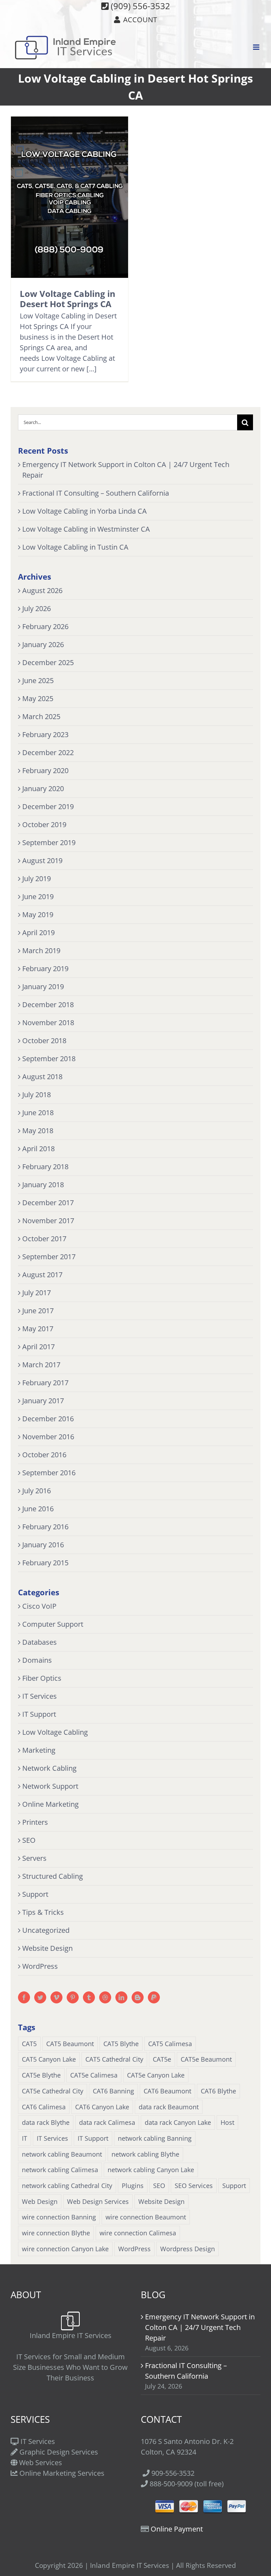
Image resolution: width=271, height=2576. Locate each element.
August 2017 (42, 1275)
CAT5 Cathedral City (114, 2059)
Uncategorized (46, 1930)
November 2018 (48, 1023)
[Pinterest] (73, 1997)
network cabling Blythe (145, 2154)
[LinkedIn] (121, 1997)
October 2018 (44, 1041)
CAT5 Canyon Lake (49, 2059)
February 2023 (45, 734)
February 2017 (45, 1383)
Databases (40, 1642)
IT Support (39, 1714)
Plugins (133, 2186)
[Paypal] (154, 1997)
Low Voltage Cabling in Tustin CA (75, 547)
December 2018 (48, 1005)
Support (35, 1894)
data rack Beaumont (169, 2107)
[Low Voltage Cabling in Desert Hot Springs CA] (70, 197)
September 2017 (49, 1257)
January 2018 (43, 1185)
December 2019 (48, 806)
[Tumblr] (89, 1997)
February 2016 (45, 1527)
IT (25, 2138)
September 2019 (49, 842)
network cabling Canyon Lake (151, 2170)
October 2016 (44, 1455)
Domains (37, 1660)
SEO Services (194, 2186)
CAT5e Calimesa (94, 2075)
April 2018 (38, 1149)
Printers (35, 1822)
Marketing (39, 1750)
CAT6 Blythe (218, 2091)
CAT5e (162, 2059)
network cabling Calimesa (60, 2170)
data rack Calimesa (107, 2122)
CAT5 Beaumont (70, 2044)
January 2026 (43, 644)
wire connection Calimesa (138, 2233)
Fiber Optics (42, 1678)
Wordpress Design (188, 2249)
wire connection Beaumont (146, 2217)
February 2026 (45, 626)
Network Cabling (49, 1768)
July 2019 (37, 878)
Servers (34, 1858)
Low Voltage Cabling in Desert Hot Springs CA (68, 298)
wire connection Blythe (56, 2233)
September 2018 (49, 1059)
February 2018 (45, 1167)
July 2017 (37, 1293)
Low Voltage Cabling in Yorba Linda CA (85, 511)
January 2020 (43, 788)
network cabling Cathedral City (67, 2186)
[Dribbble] (105, 1997)
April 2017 (38, 1347)
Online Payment (177, 2529)
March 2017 (41, 1365)
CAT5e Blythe (41, 2075)
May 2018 (38, 1131)
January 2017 (43, 1401)
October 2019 (44, 824)
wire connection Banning (59, 2217)
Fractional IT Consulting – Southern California (96, 493)
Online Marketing (50, 1804)
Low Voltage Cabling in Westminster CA (86, 529)
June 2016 (38, 1509)
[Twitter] (40, 1997)
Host (227, 2122)
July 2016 (37, 1491)
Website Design (47, 1948)
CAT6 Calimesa (44, 2107)
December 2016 (48, 1419)
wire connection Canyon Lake (65, 2249)
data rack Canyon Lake (178, 2122)
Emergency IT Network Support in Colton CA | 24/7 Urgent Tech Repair (200, 2327)
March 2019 (41, 951)
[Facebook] (24, 1997)
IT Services (40, 1696)
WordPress (40, 1966)
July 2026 (37, 608)
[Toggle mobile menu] (257, 47)
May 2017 (38, 1329)
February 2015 (45, 1563)
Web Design (40, 2201)
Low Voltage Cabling (55, 1732)
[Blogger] (138, 1997)
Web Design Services (98, 2201)
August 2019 (42, 860)
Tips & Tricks (43, 1912)
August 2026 (42, 590)
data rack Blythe (46, 2122)
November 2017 (48, 1221)
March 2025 (41, 716)
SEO (29, 1840)
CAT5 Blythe (121, 2044)
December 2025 (48, 662)
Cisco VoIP (39, 1606)
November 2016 (48, 1437)
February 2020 (45, 770)
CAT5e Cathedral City (53, 2091)
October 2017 (44, 1239)
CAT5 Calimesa (170, 2044)
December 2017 (48, 1203)
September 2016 (49, 1473)
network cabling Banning (155, 2138)
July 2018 (37, 1095)
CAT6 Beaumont (167, 2091)
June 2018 (38, 1113)
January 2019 (43, 987)
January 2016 (43, 1545)
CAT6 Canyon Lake (102, 2107)
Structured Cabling (53, 1876)
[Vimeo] (56, 1997)
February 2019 (45, 969)
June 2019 (38, 896)
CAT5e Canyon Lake (156, 2075)
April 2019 (38, 933)
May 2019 (38, 915)
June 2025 (38, 680)
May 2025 (38, 698)
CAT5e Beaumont (206, 2059)
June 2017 (38, 1311)
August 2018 (42, 1077)
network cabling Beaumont (62, 2154)
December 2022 (48, 752)
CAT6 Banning (113, 2091)
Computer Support (53, 1624)
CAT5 (29, 2044)
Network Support (50, 1786)
